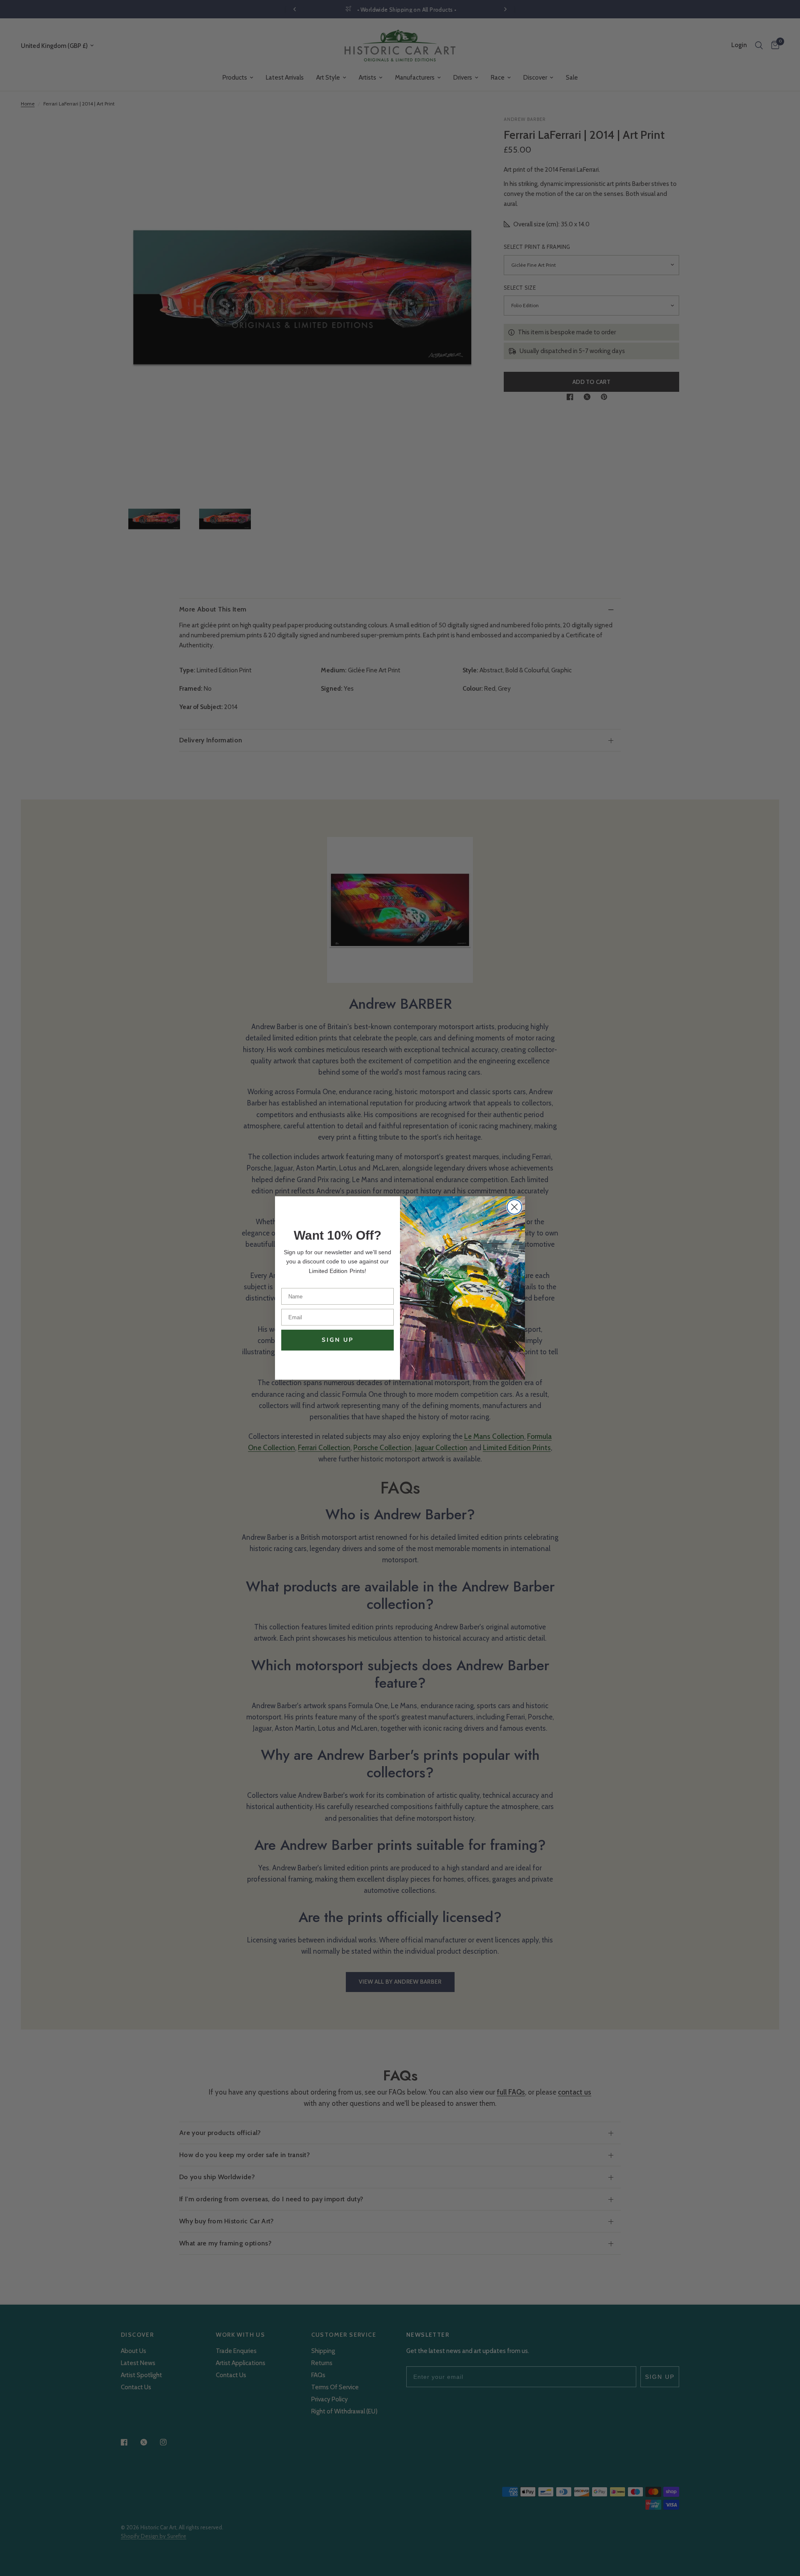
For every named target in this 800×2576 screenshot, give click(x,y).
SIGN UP (338, 1340)
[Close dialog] (514, 1207)
